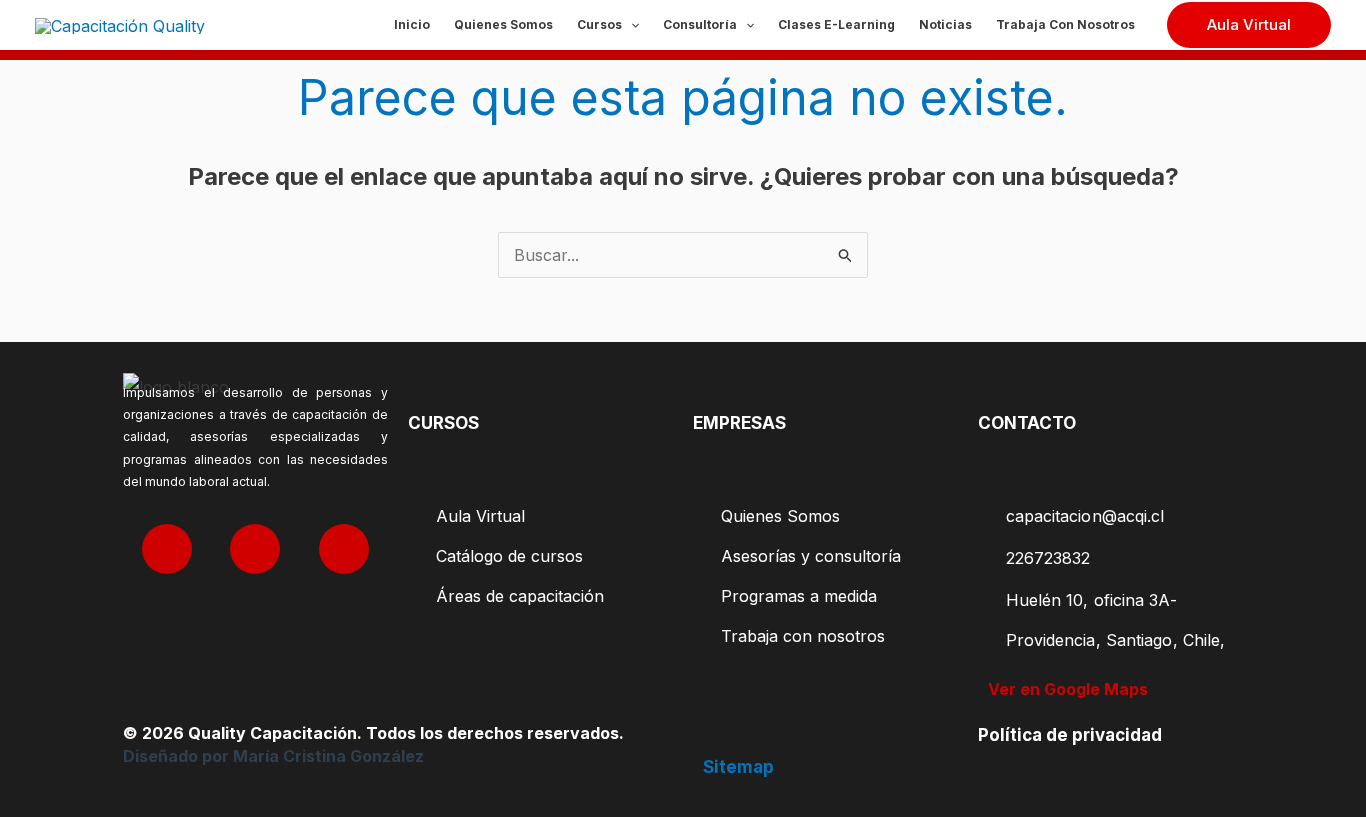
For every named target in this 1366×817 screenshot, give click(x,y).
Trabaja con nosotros (1065, 24)
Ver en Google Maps (1068, 689)
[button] (630, 25)
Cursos (599, 24)
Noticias (945, 24)
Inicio (412, 24)
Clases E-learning (836, 24)
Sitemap (738, 767)
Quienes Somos (503, 24)
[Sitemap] (714, 735)
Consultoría (700, 24)
